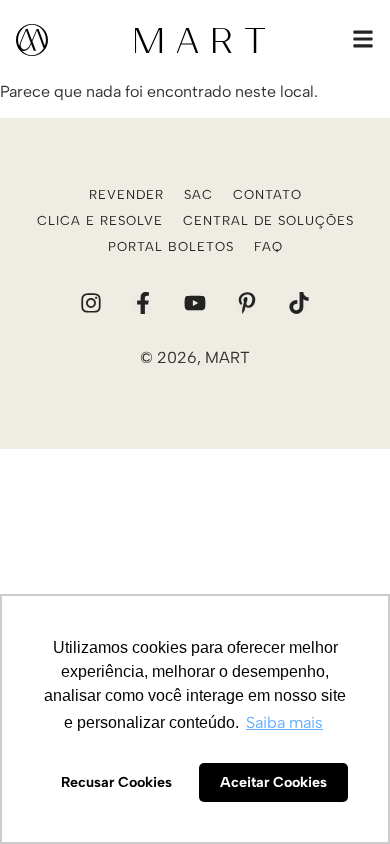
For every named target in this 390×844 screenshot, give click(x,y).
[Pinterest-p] (247, 303)
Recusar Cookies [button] (116, 782)
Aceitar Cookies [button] (273, 782)
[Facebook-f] (143, 303)
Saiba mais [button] (284, 722)
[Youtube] (195, 303)
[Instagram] (91, 303)
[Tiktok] (299, 303)
